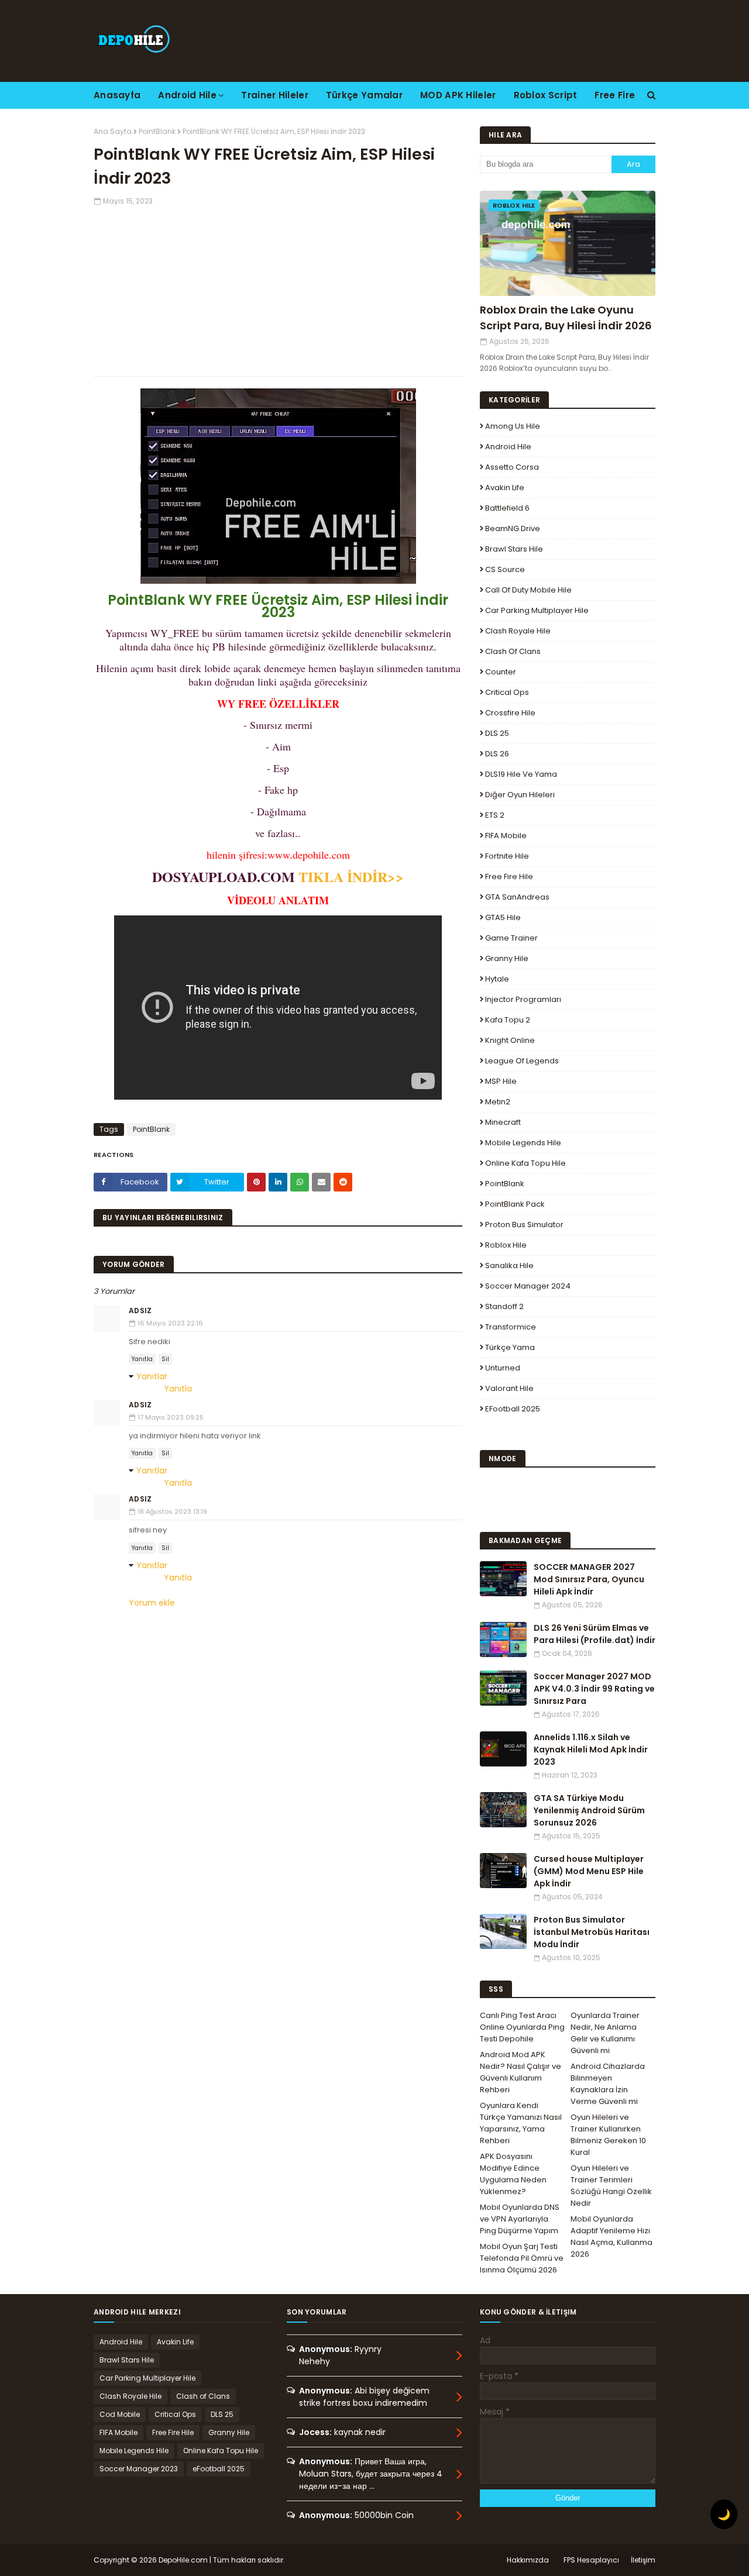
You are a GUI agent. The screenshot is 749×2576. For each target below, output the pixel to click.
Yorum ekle (152, 1603)
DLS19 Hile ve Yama (521, 774)
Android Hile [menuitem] (187, 95)
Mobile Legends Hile (523, 1143)
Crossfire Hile (510, 713)
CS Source (505, 569)
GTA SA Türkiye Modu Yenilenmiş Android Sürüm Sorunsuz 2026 (589, 1810)
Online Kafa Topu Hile (525, 1163)
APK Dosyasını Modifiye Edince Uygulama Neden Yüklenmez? (513, 2174)
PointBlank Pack (515, 1204)
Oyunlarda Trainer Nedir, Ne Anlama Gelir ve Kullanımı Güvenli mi (605, 2033)
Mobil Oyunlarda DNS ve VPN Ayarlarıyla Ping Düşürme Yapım (520, 2219)
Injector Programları (523, 999)
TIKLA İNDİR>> (351, 877)
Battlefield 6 (507, 508)
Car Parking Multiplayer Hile (537, 610)
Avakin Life (505, 488)
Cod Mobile (120, 2414)
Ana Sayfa (113, 131)
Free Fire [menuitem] (615, 95)
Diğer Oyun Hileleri (520, 795)
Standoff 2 (504, 1306)
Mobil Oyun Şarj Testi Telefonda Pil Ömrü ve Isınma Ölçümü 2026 (522, 2258)
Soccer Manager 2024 (528, 1286)
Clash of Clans (513, 651)
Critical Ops (507, 692)
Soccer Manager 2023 (139, 2469)
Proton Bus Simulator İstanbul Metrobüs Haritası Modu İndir (592, 1932)
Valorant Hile (509, 1388)
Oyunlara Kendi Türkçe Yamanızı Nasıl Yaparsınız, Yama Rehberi (521, 2123)
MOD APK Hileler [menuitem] (458, 95)
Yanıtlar (152, 1376)
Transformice (511, 1327)
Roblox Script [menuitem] (546, 95)
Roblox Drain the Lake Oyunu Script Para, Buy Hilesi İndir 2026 (566, 318)
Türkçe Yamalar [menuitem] (364, 95)
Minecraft (503, 1122)
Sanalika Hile (509, 1265)
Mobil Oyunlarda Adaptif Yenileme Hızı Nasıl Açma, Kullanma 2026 (611, 2236)
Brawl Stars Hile (514, 549)
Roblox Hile (506, 1245)
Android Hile (508, 447)
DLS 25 (497, 733)
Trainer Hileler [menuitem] (275, 95)
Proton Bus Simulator (524, 1225)
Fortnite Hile (507, 856)
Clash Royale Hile (518, 631)
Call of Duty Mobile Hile (528, 590)
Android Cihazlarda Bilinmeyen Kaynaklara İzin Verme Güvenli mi (608, 2084)
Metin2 (498, 1102)
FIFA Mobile (506, 836)
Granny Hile (507, 958)
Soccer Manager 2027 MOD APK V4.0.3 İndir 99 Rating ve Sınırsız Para (594, 1689)
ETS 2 (495, 815)
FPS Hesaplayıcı (591, 2560)
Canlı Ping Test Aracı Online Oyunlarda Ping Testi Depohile (522, 2027)
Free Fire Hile (509, 877)
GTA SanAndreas (517, 897)
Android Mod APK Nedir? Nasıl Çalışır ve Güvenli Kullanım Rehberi (520, 2072)
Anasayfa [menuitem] (117, 95)
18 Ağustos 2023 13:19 (172, 1511)
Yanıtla (142, 1359)
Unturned (503, 1368)
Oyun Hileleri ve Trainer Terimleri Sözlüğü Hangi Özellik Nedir (611, 2186)
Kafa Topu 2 (508, 1020)
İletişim (643, 2560)
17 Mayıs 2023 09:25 (171, 1417)
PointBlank (157, 131)
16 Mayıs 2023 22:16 (170, 1323)
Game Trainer (511, 938)
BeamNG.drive (513, 528)
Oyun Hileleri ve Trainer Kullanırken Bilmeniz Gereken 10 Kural (608, 2135)
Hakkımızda (528, 2560)
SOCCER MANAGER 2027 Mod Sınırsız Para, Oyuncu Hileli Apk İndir (589, 1579)
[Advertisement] (278, 288)
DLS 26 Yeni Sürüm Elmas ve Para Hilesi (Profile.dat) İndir (595, 1634)
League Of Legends (522, 1061)
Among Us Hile (513, 426)
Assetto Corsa (512, 467)
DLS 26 (497, 754)
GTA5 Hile (503, 917)
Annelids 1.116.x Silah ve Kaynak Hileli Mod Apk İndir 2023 (591, 1750)
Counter (501, 672)
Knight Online (510, 1040)
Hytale (497, 979)
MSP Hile (501, 1081)
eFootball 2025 (513, 1409)
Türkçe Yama (510, 1347)
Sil (165, 1359)
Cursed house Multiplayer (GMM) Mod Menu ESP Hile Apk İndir (589, 1871)
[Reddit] (343, 1182)
